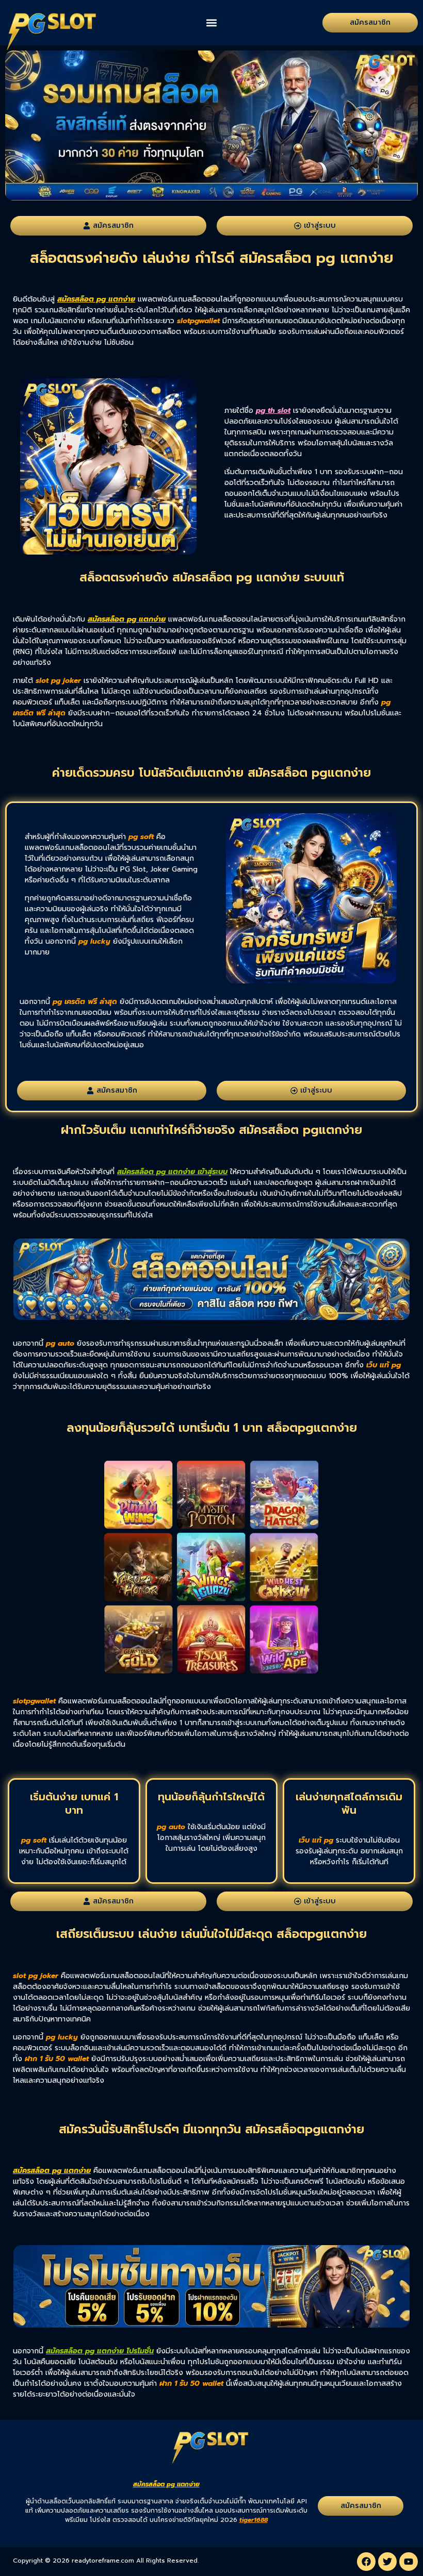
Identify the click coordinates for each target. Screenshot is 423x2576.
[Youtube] (409, 2562)
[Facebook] (366, 2562)
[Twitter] (387, 2562)
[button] (212, 23)
